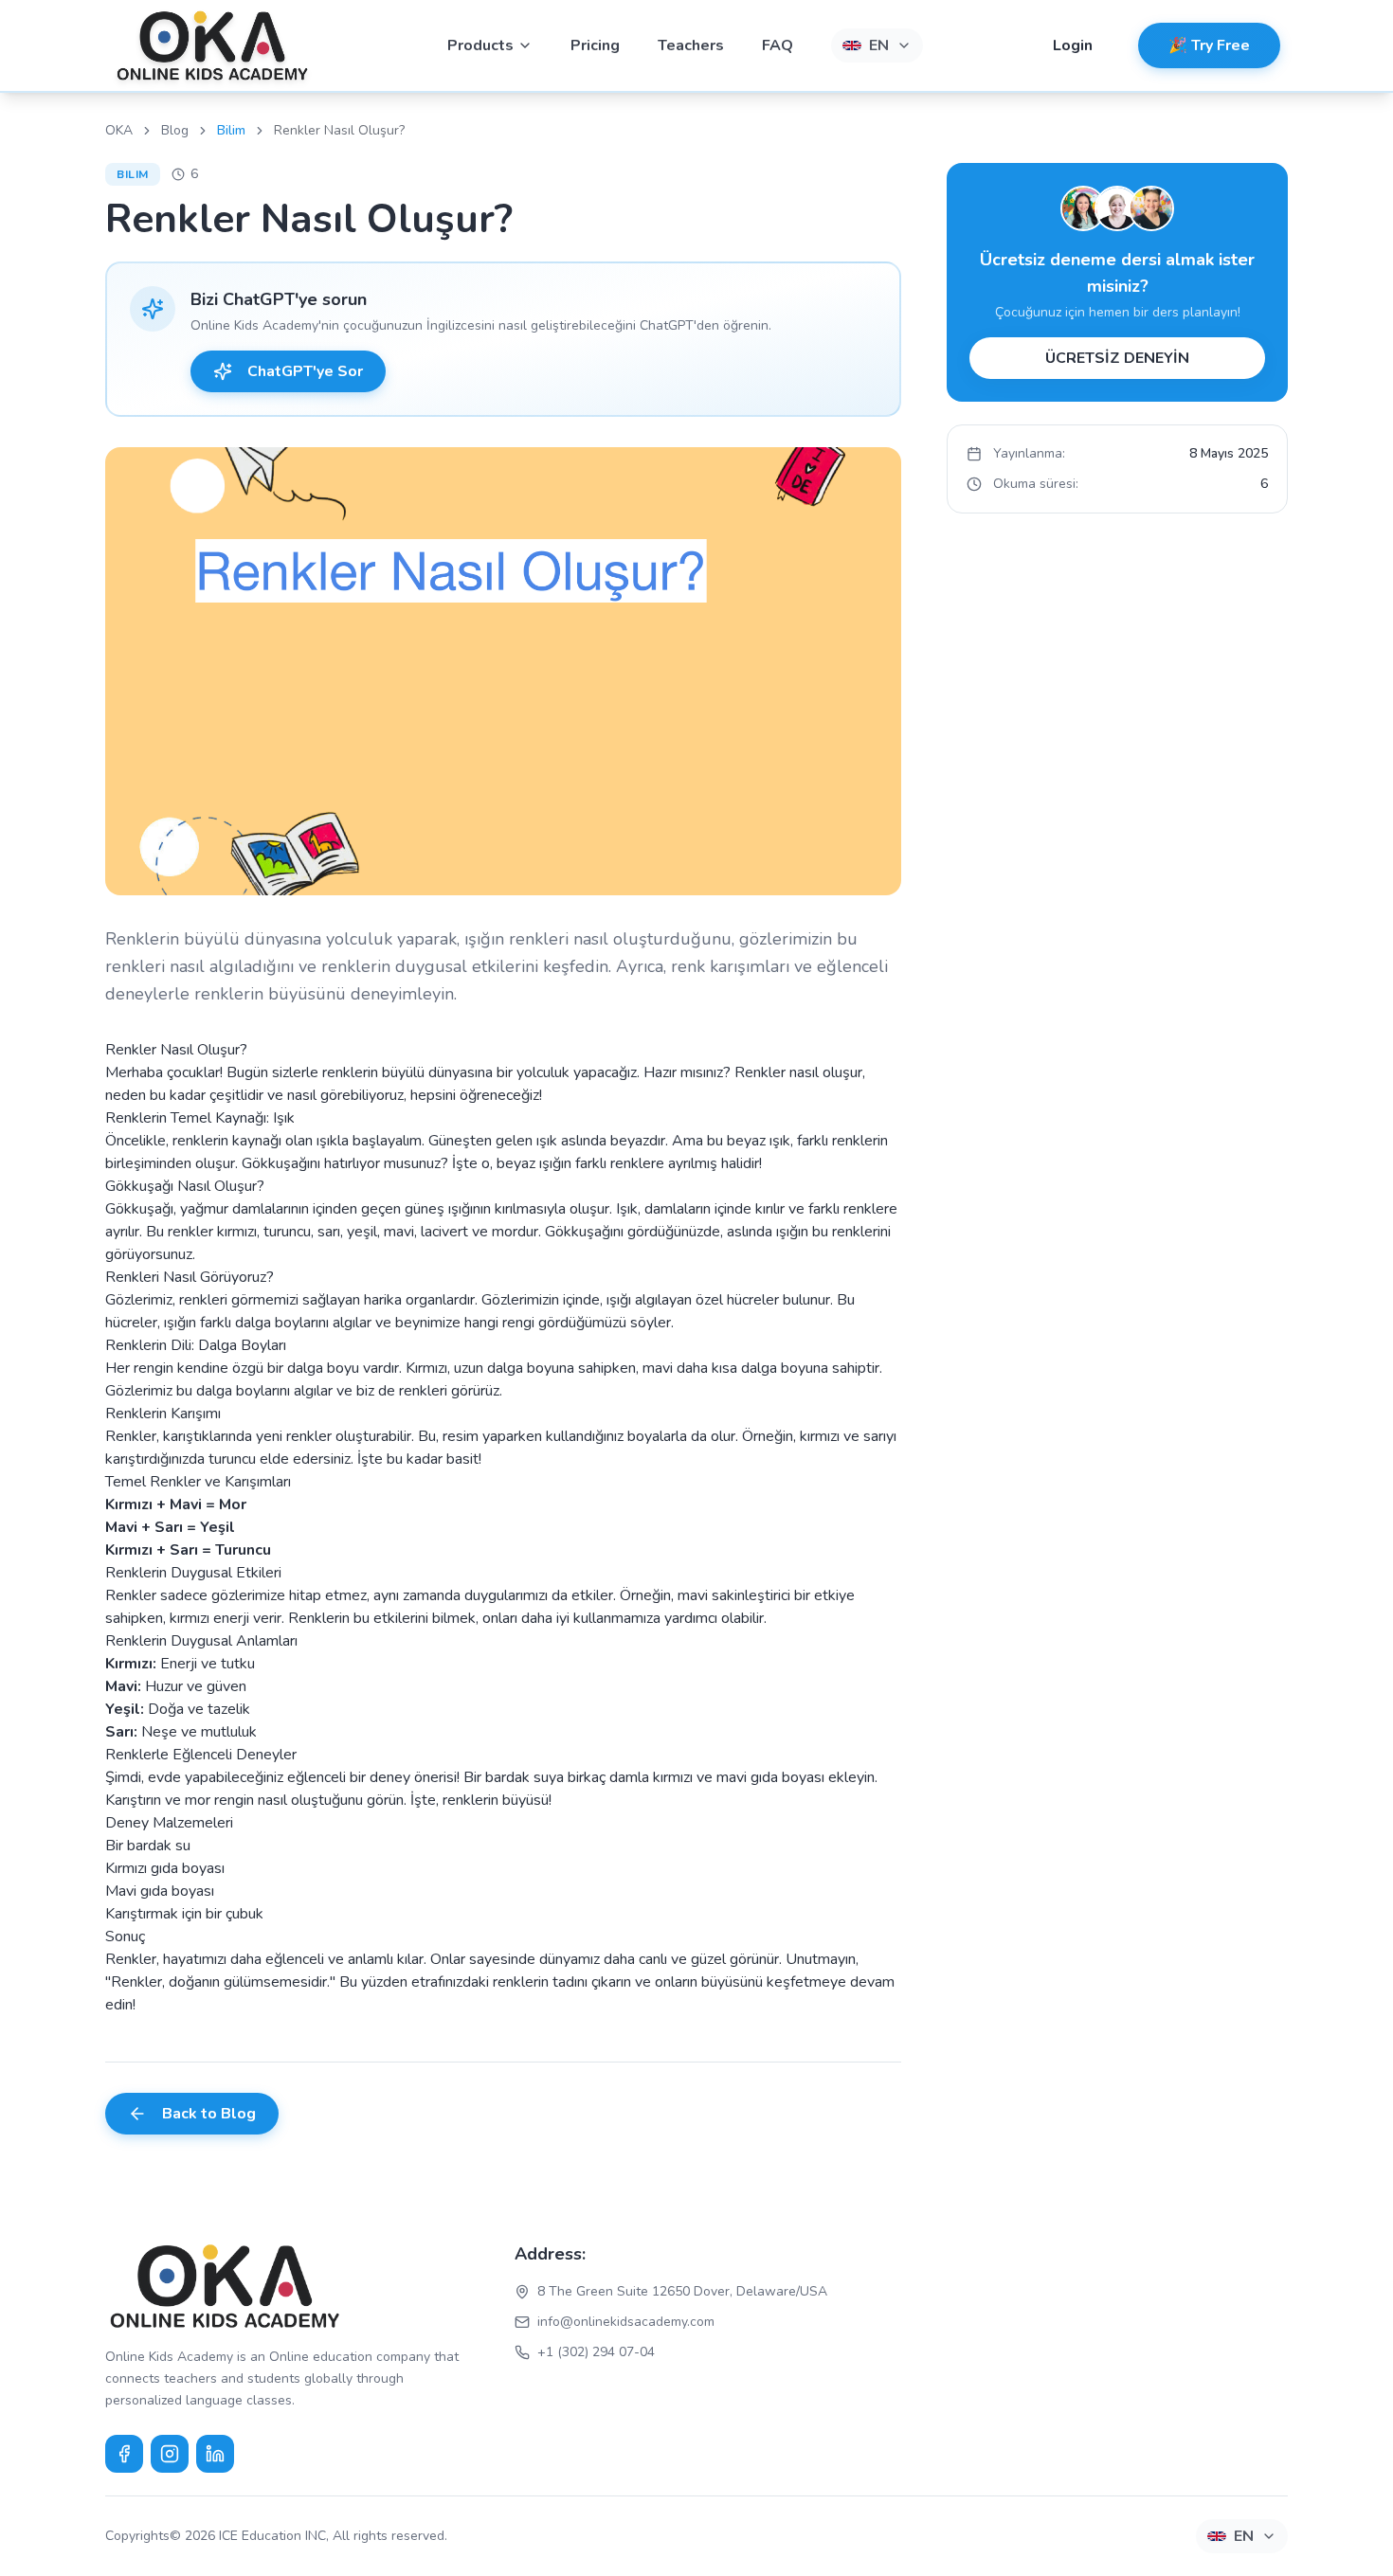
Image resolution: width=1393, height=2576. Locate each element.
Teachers (691, 45)
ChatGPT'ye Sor (305, 371)
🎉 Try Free (1209, 45)
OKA (119, 130)
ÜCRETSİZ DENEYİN (1117, 358)
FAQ (778, 45)
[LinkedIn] (215, 2454)
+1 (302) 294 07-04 (596, 2352)
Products (480, 45)
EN (879, 45)
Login (1073, 45)
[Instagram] (170, 2454)
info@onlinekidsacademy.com (626, 2322)
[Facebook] (124, 2454)
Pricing (595, 45)
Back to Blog (209, 2114)
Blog (175, 130)
